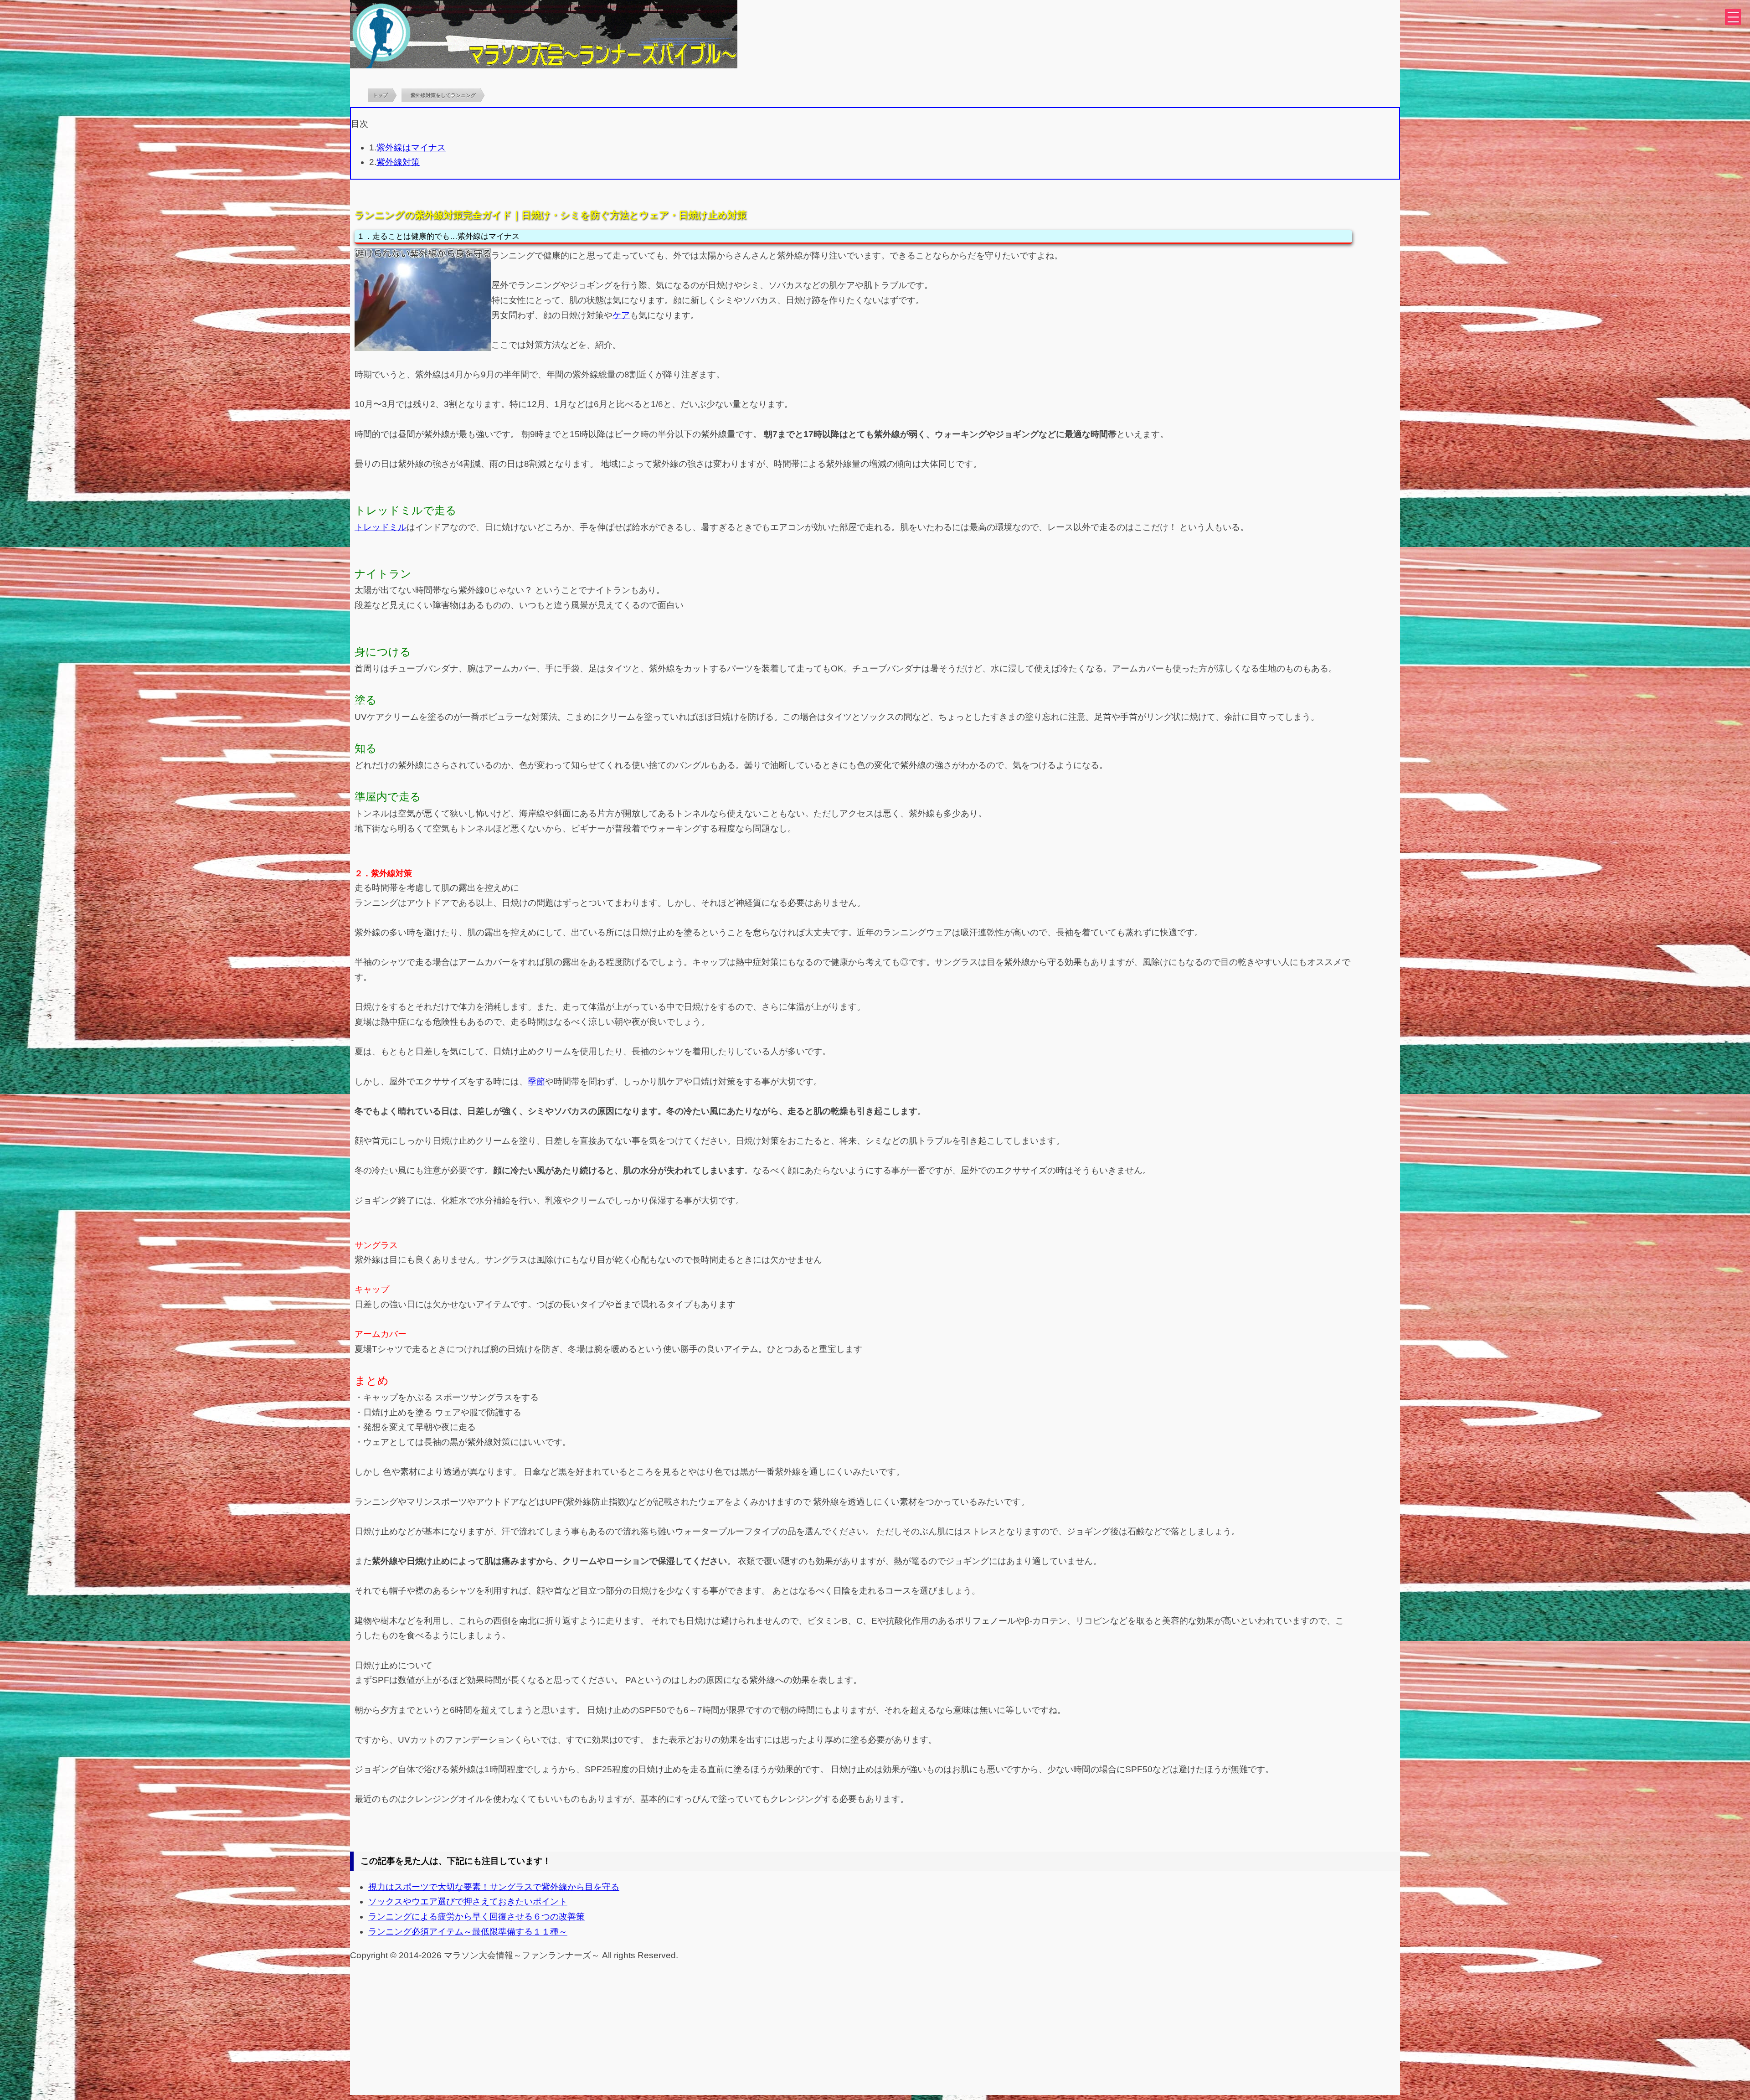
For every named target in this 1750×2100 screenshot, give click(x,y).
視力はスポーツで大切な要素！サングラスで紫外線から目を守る (494, 1887)
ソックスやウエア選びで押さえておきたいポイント (468, 1901)
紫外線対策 (398, 162)
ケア (621, 315)
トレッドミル (381, 527)
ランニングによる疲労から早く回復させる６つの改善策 (476, 1917)
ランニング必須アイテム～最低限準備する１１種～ (468, 1932)
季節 (536, 1081)
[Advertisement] (875, 2031)
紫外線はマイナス (411, 147)
